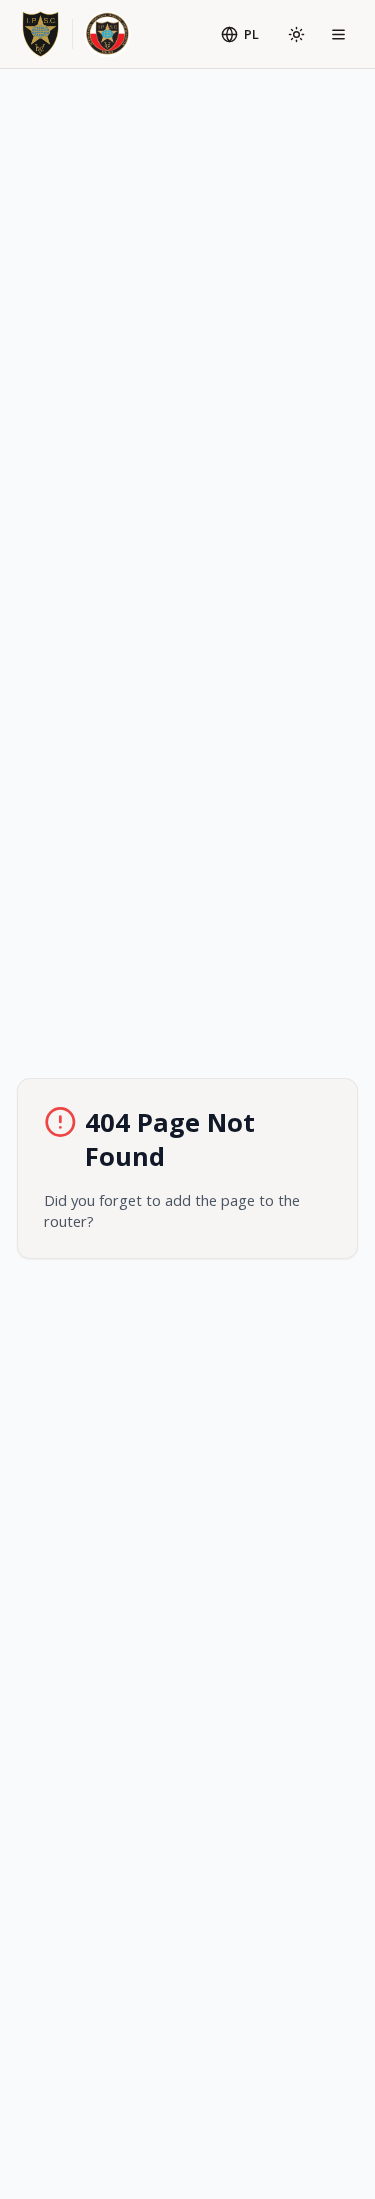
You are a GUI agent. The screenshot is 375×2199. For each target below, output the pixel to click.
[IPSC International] (40, 34)
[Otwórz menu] (339, 34)
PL (251, 34)
